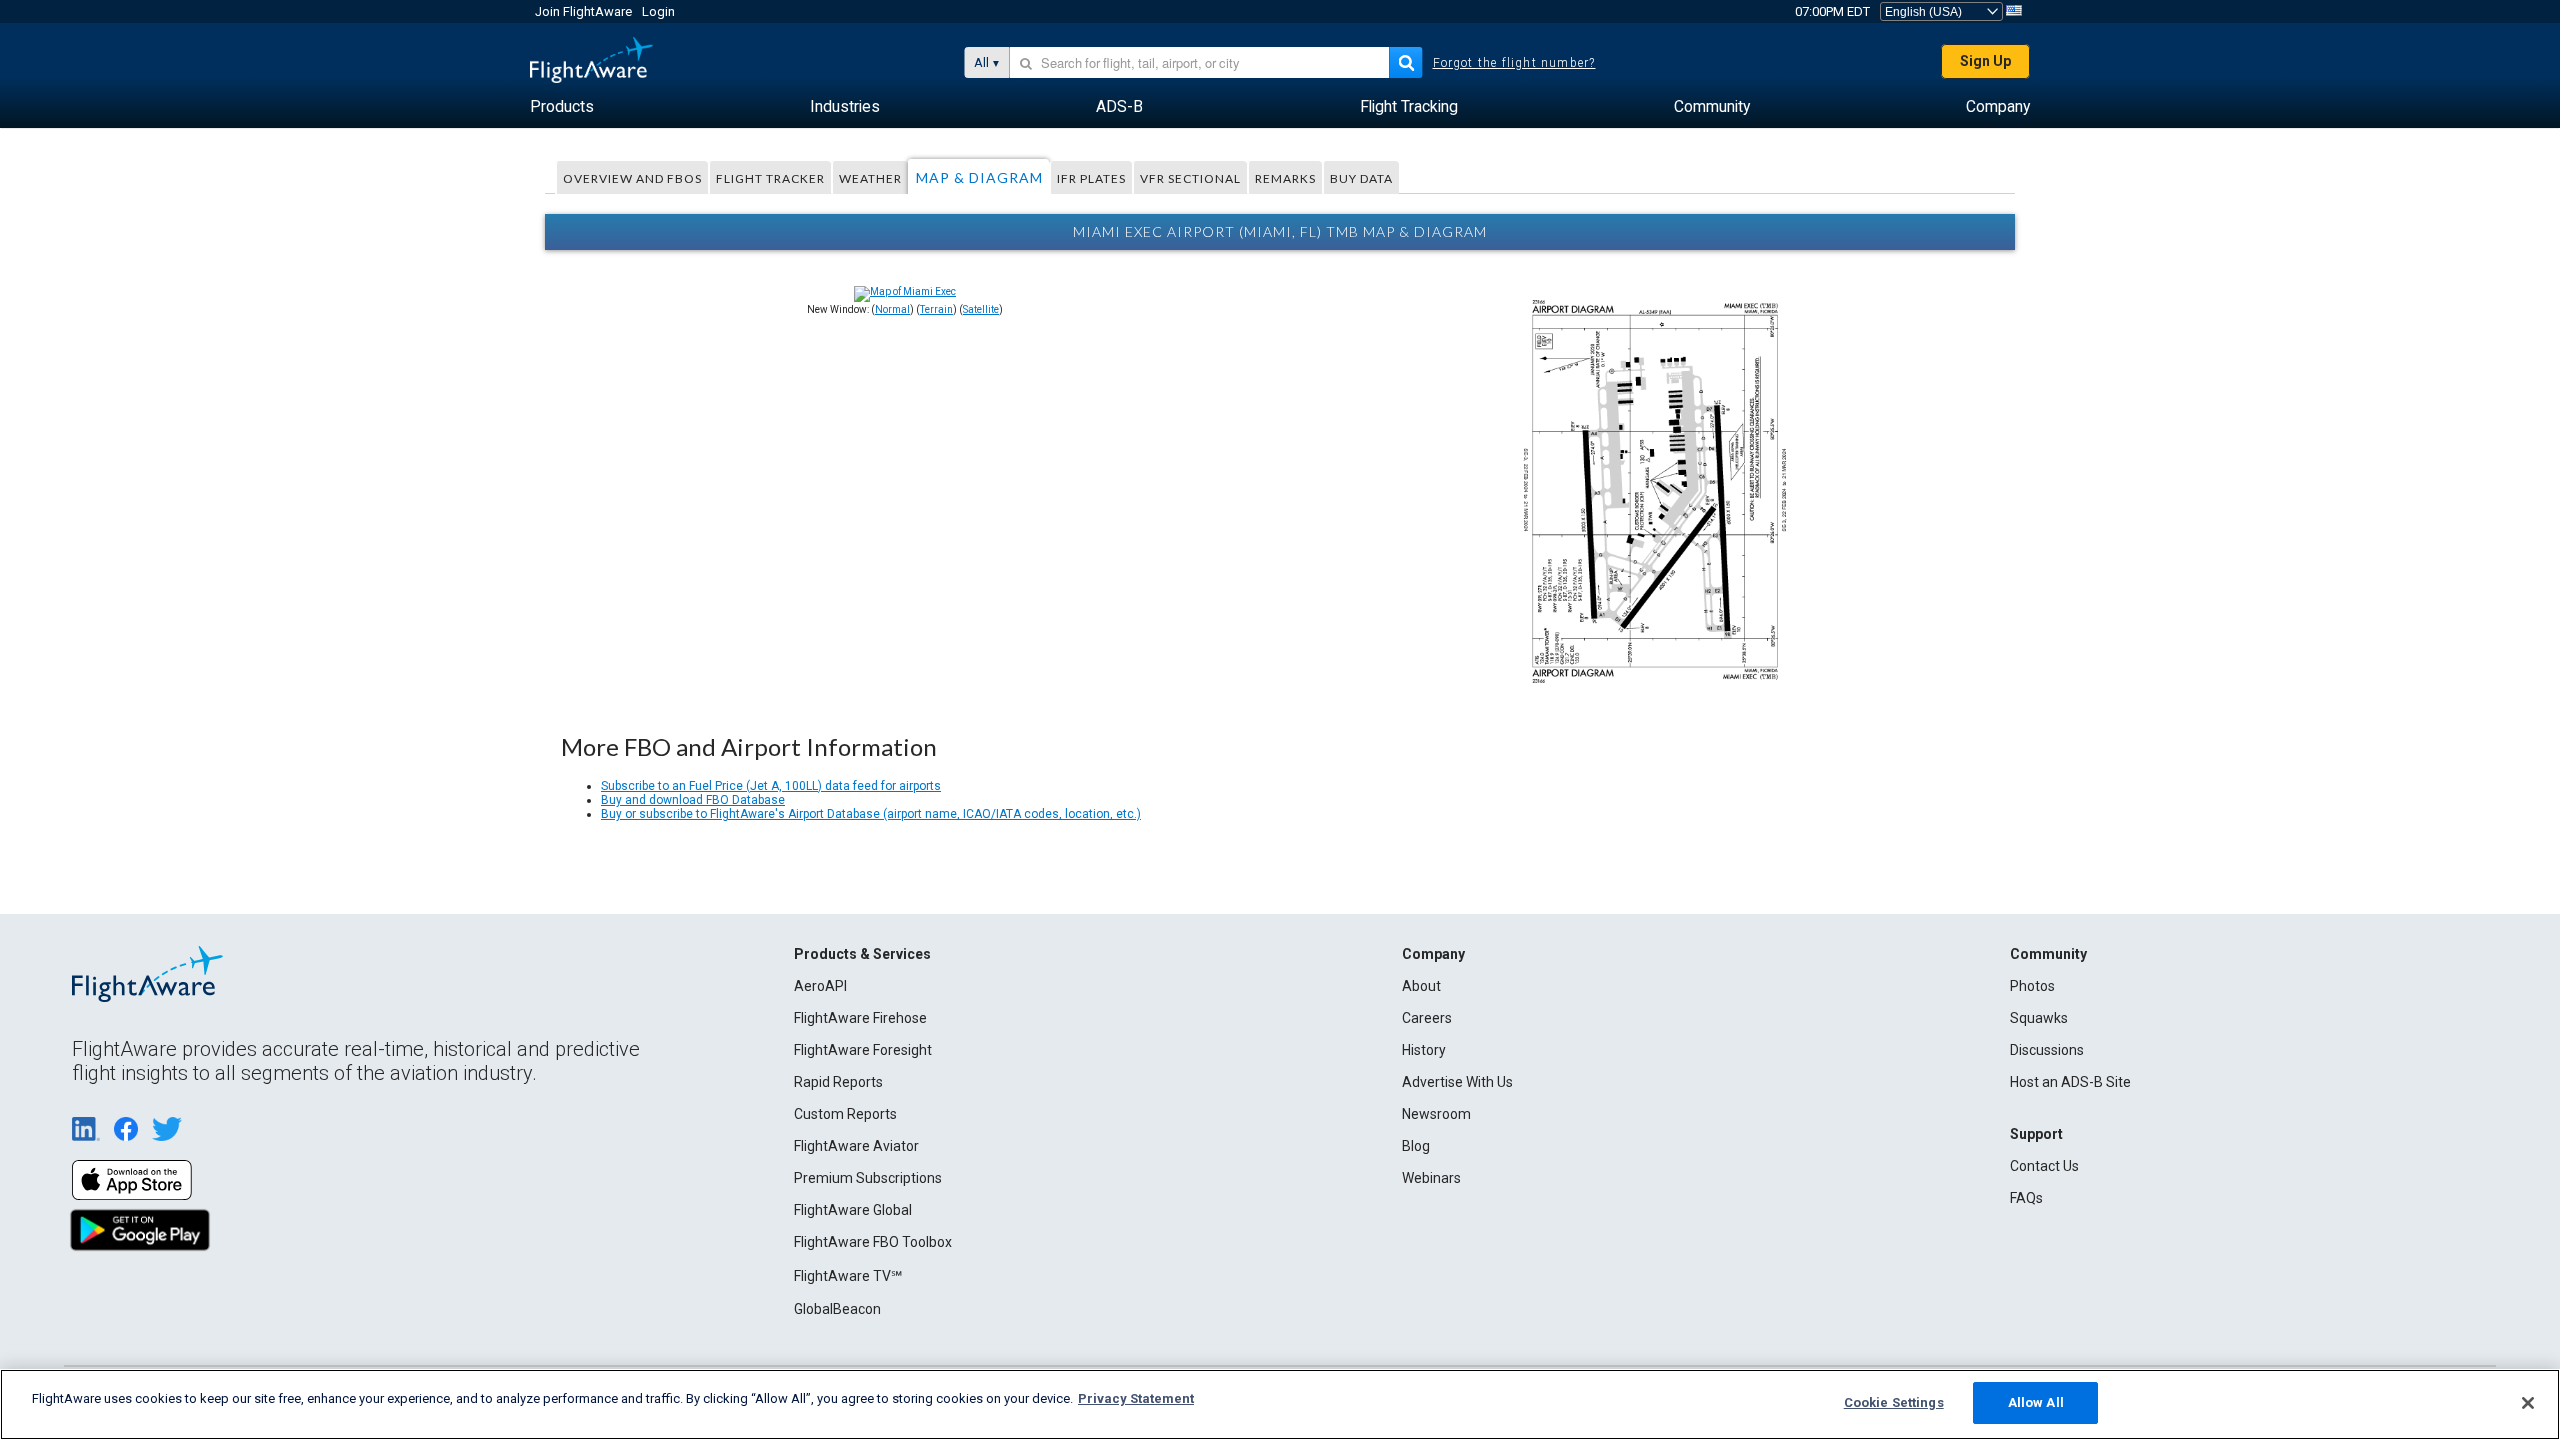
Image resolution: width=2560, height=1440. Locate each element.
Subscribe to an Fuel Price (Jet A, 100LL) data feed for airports (771, 786)
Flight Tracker (770, 178)
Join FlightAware (583, 11)
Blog (1416, 1146)
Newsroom (1436, 1114)
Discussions (2047, 1050)
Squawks (2039, 1018)
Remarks (1285, 178)
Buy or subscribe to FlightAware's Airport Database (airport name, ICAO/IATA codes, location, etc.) (871, 814)
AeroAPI (820, 986)
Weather (870, 178)
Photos (2032, 986)
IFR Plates (1091, 178)
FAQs (2026, 1198)
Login (658, 11)
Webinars (1431, 1178)
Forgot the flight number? (1514, 63)
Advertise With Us (1457, 1082)
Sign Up (1985, 61)
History (1424, 1050)
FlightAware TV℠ (848, 1276)
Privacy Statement (1136, 1398)
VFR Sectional (1190, 178)
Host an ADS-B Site (2070, 1082)
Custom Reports (845, 1114)
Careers (1427, 1018)
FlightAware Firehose (860, 1018)
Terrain (936, 309)
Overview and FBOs (632, 178)
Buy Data (1361, 178)
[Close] (2528, 1403)
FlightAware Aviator (856, 1146)
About (1421, 986)
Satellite (981, 309)
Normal (892, 309)
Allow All (2036, 1402)
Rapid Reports (838, 1082)
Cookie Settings (1894, 1402)
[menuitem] (562, 107)
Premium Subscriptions (868, 1178)
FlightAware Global (853, 1210)
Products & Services (862, 954)
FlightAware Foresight (863, 1050)
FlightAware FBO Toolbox (873, 1242)
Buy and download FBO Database (693, 800)
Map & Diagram (979, 177)
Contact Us (2044, 1166)
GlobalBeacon (837, 1309)
